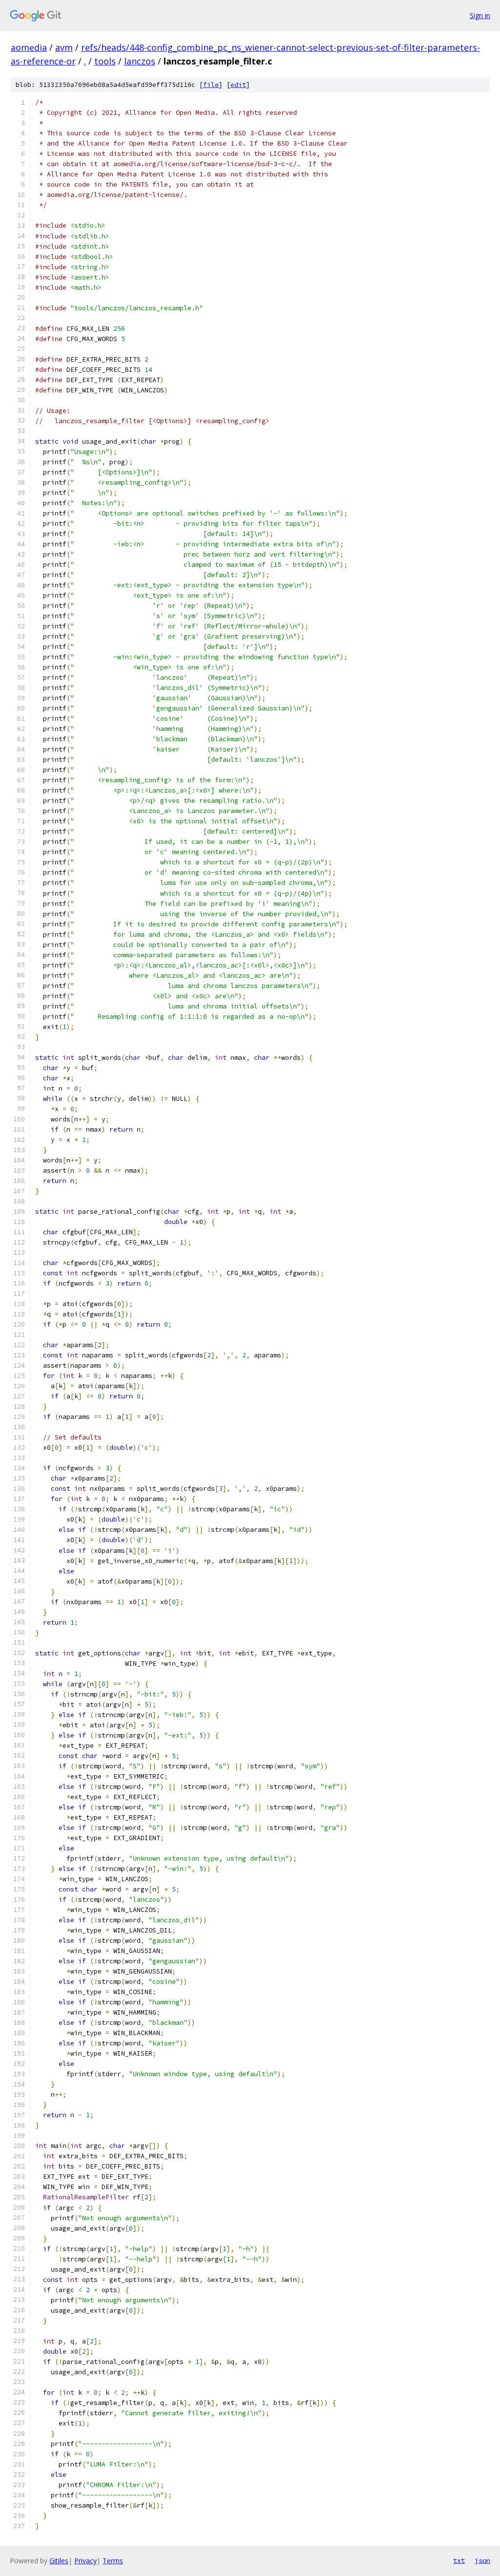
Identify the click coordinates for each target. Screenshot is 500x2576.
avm (64, 47)
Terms (113, 2561)
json (482, 2560)
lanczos (140, 61)
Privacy (85, 2561)
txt (459, 2560)
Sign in (480, 15)
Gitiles (59, 2561)
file (211, 85)
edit (238, 85)
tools (105, 61)
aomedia (29, 47)
